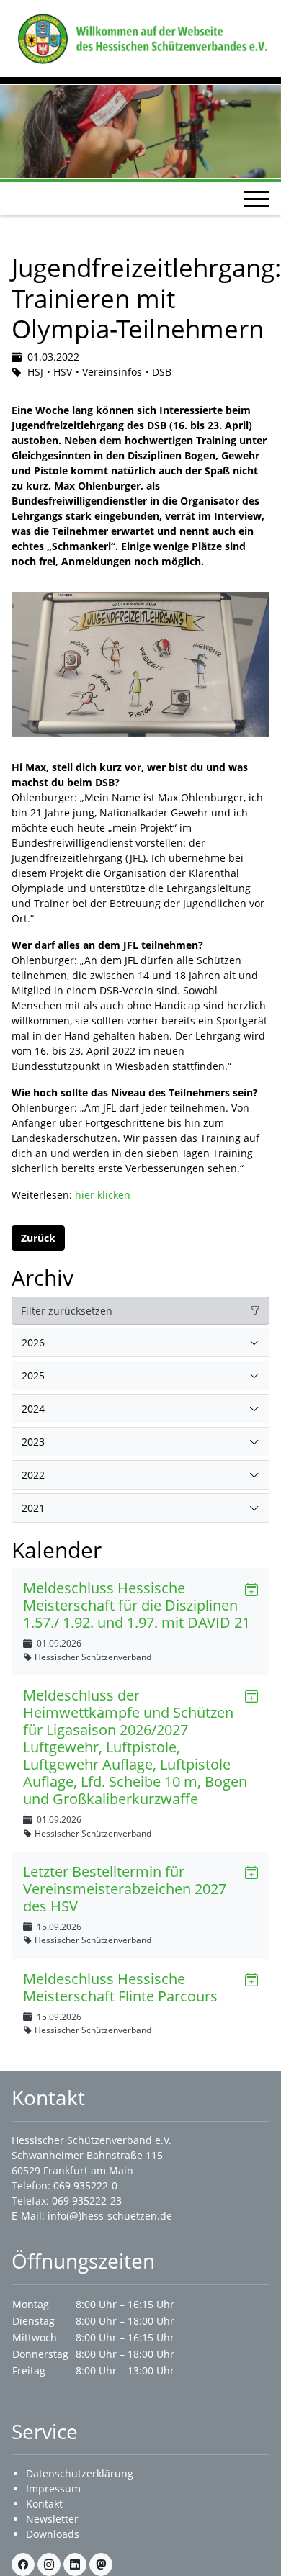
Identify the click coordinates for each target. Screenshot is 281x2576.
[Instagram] (49, 2564)
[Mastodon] (101, 2564)
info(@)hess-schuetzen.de (110, 2216)
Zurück (38, 1238)
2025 (33, 1375)
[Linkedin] (75, 2564)
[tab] (140, 1343)
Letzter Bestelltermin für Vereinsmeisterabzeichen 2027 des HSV (125, 1889)
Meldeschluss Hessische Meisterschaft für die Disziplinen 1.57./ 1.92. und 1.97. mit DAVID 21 (137, 1605)
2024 (33, 1409)
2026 (33, 1342)
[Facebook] (23, 2564)
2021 (33, 1508)
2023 (33, 1442)
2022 (33, 1475)
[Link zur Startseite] (140, 37)
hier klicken (103, 1195)
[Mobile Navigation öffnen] (257, 199)
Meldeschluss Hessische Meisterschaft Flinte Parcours (120, 1987)
